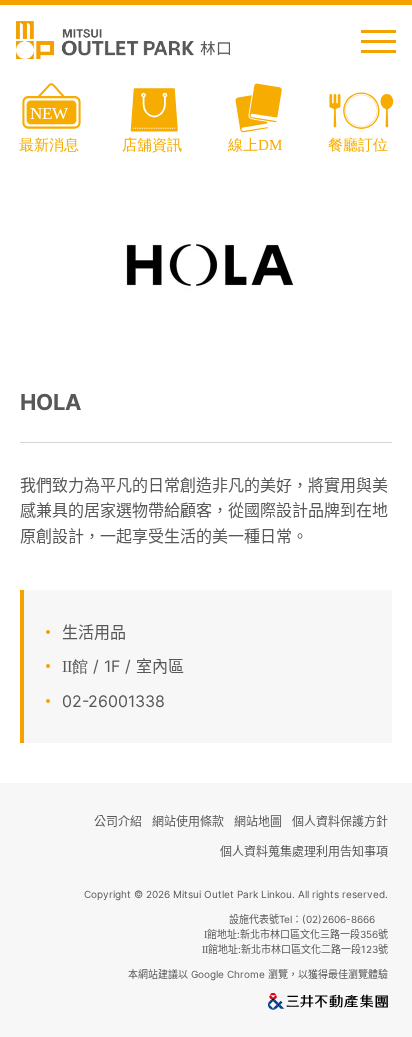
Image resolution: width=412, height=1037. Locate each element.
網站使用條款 (188, 821)
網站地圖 (258, 821)
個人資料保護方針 (340, 821)
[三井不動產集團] (328, 1005)
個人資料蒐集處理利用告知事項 (304, 851)
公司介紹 (118, 821)
